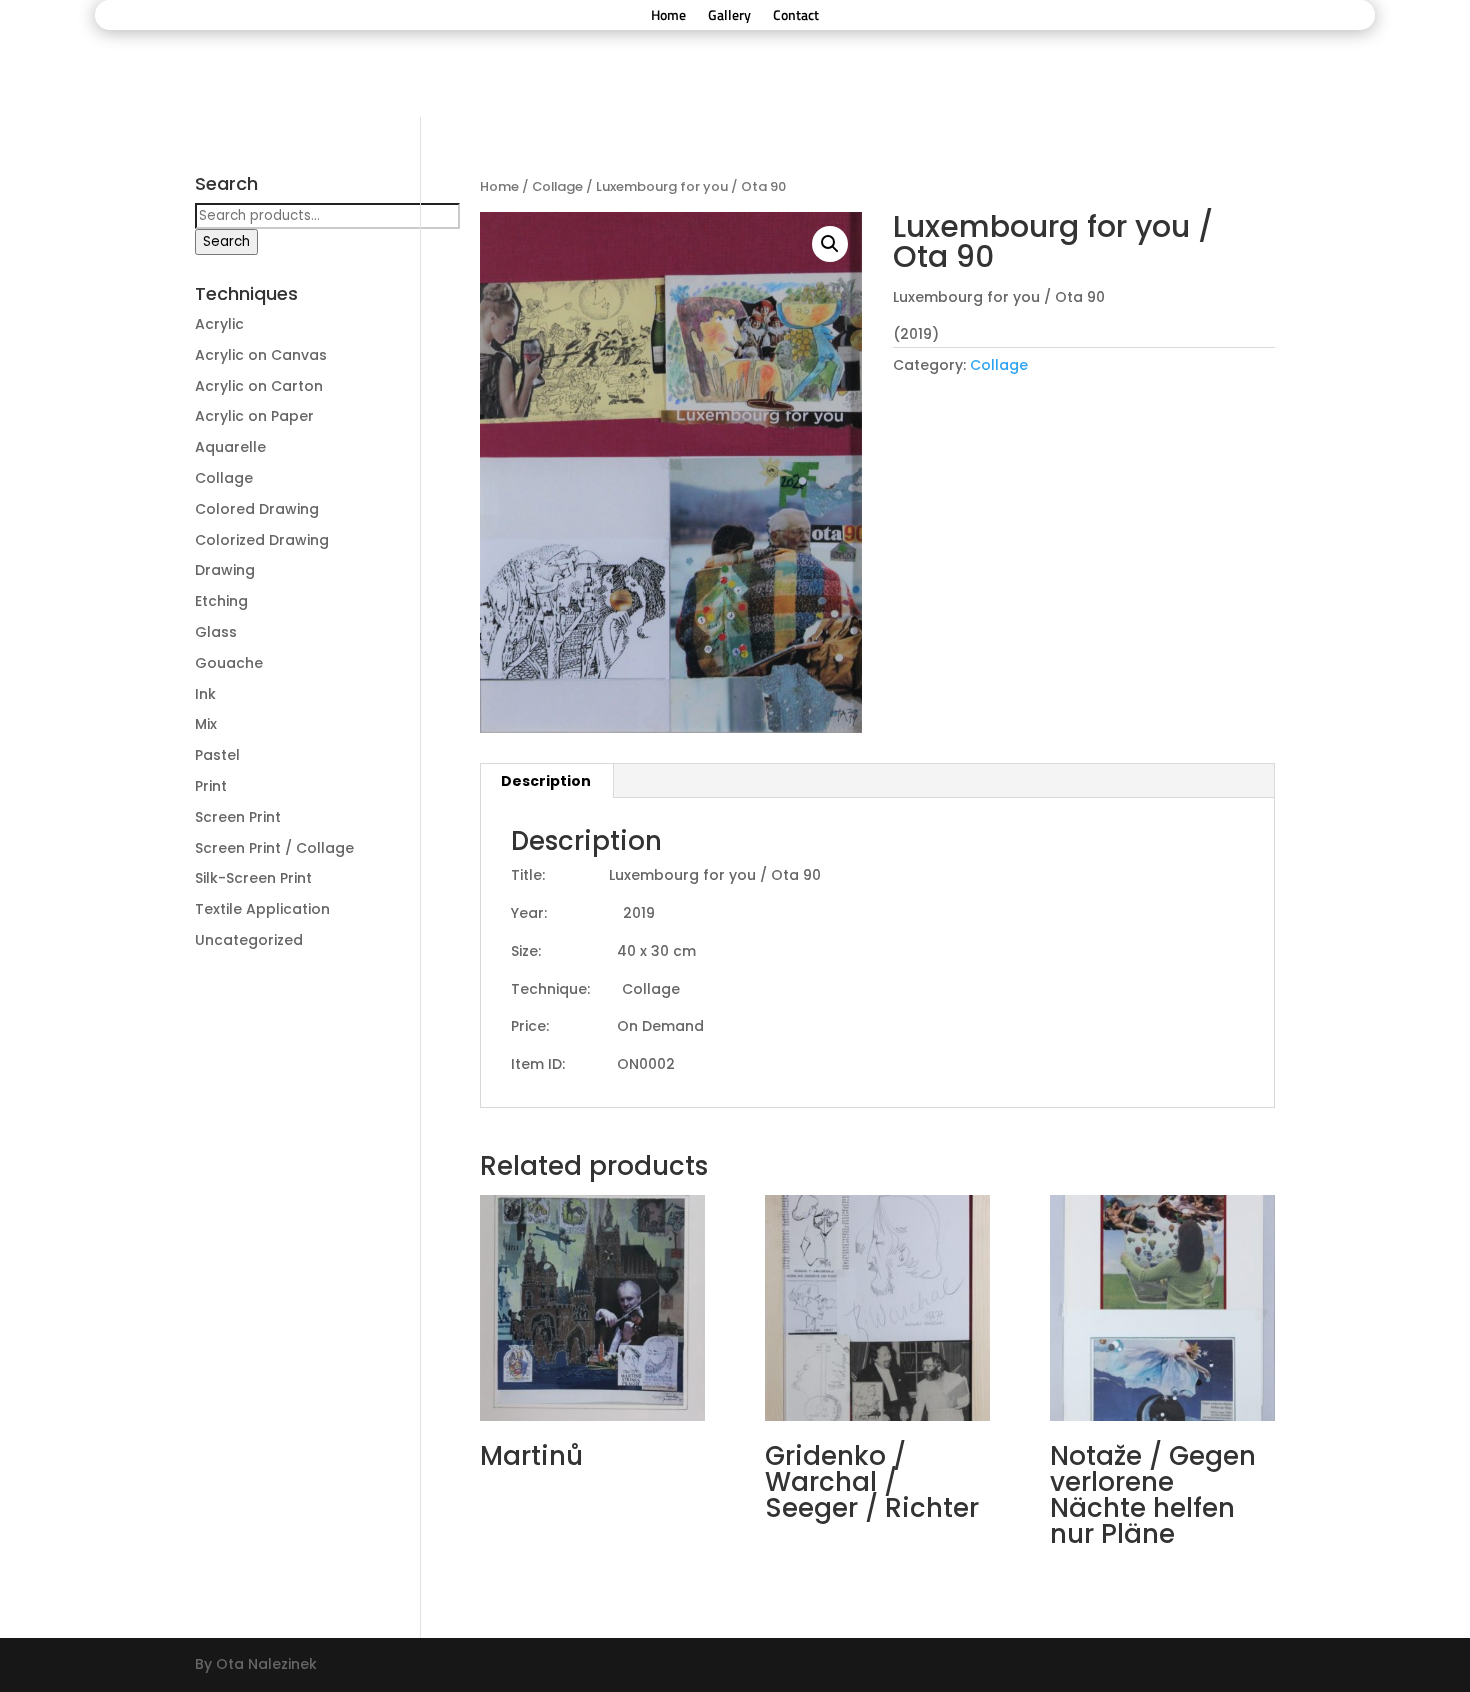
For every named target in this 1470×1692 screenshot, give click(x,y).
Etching (221, 601)
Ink (205, 694)
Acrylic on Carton (259, 386)
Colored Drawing (257, 509)
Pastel (217, 755)
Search (226, 241)
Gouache (229, 663)
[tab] (546, 781)
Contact (796, 16)
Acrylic (219, 324)
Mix (206, 724)
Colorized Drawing (262, 540)
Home (668, 16)
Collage (557, 186)
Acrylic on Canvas (261, 355)
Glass (216, 632)
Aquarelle (230, 447)
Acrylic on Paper (254, 416)
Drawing (225, 570)
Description (546, 781)
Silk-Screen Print (253, 878)
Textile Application (262, 909)
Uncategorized (249, 940)
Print (211, 786)
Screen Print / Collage (274, 848)
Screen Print (238, 817)
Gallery (729, 16)
